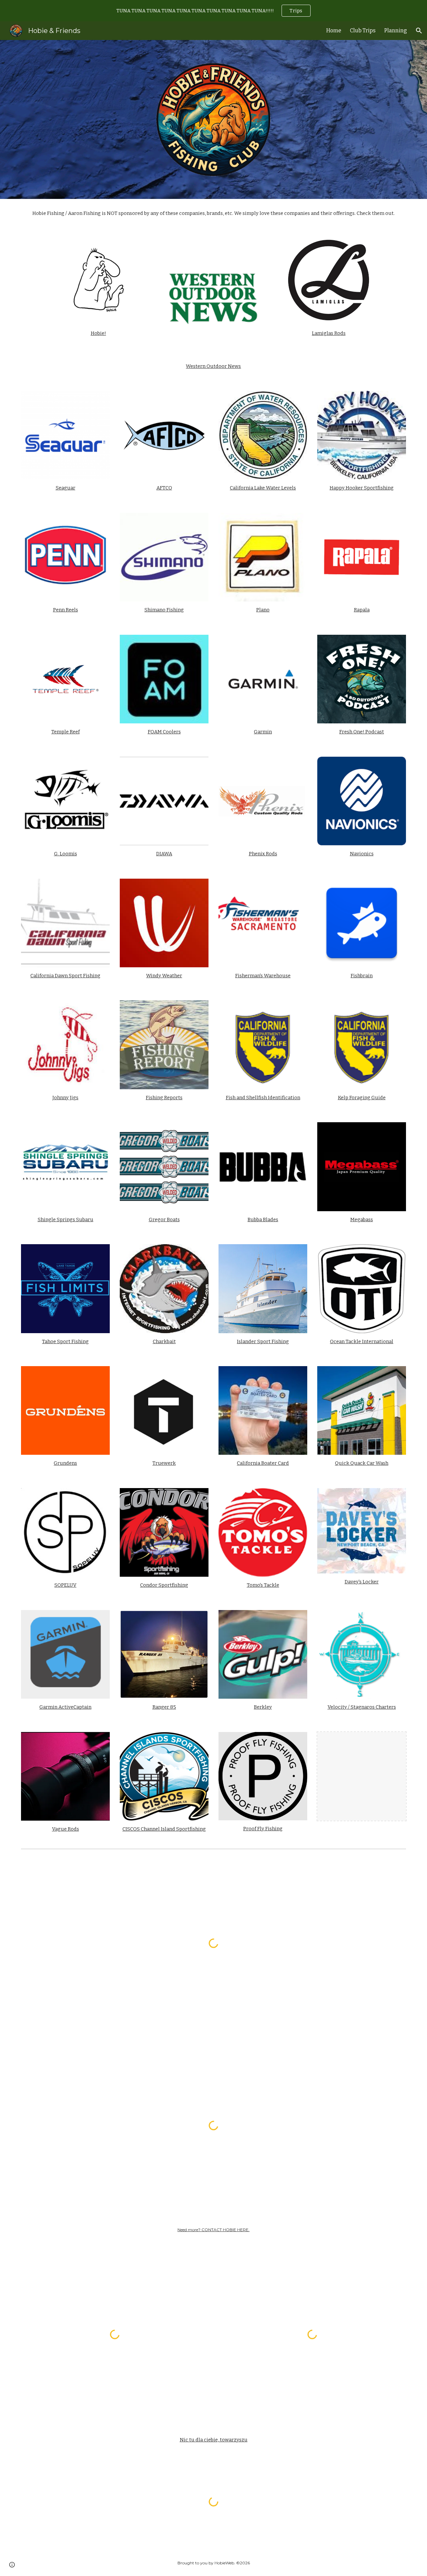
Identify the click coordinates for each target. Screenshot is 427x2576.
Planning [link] (396, 30)
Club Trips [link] (363, 30)
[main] (213, 213)
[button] (419, 31)
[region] (213, 11)
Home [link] (334, 30)
